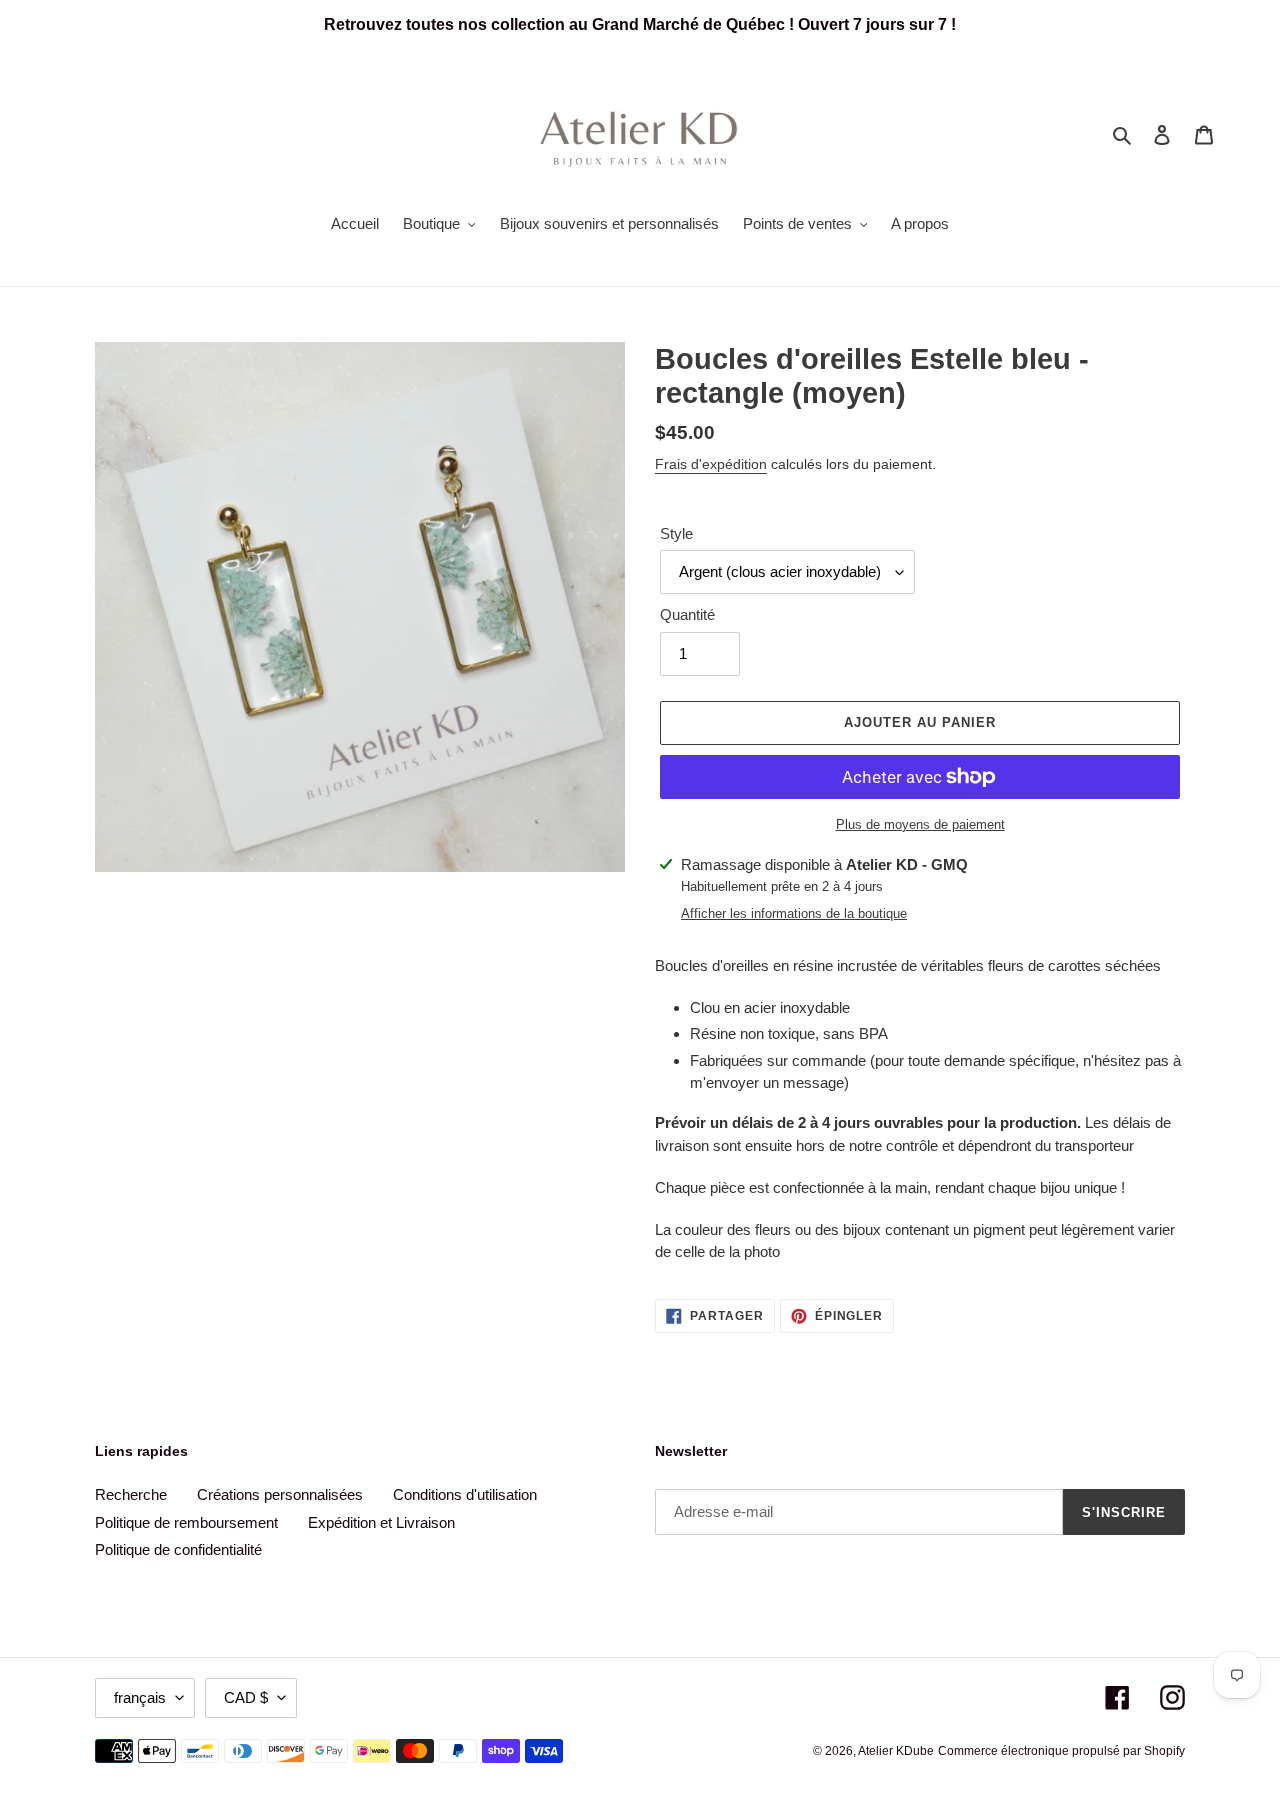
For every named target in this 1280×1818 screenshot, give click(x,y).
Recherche (131, 1494)
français (140, 1697)
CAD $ (246, 1697)
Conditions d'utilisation (465, 1494)
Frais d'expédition (711, 464)
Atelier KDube (896, 1751)
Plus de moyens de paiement (920, 824)
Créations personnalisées (280, 1494)
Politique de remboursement (186, 1522)
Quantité (687, 614)
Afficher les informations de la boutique (794, 913)
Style (676, 533)
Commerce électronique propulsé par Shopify (1061, 1751)
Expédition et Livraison (381, 1522)
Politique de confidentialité (178, 1549)
